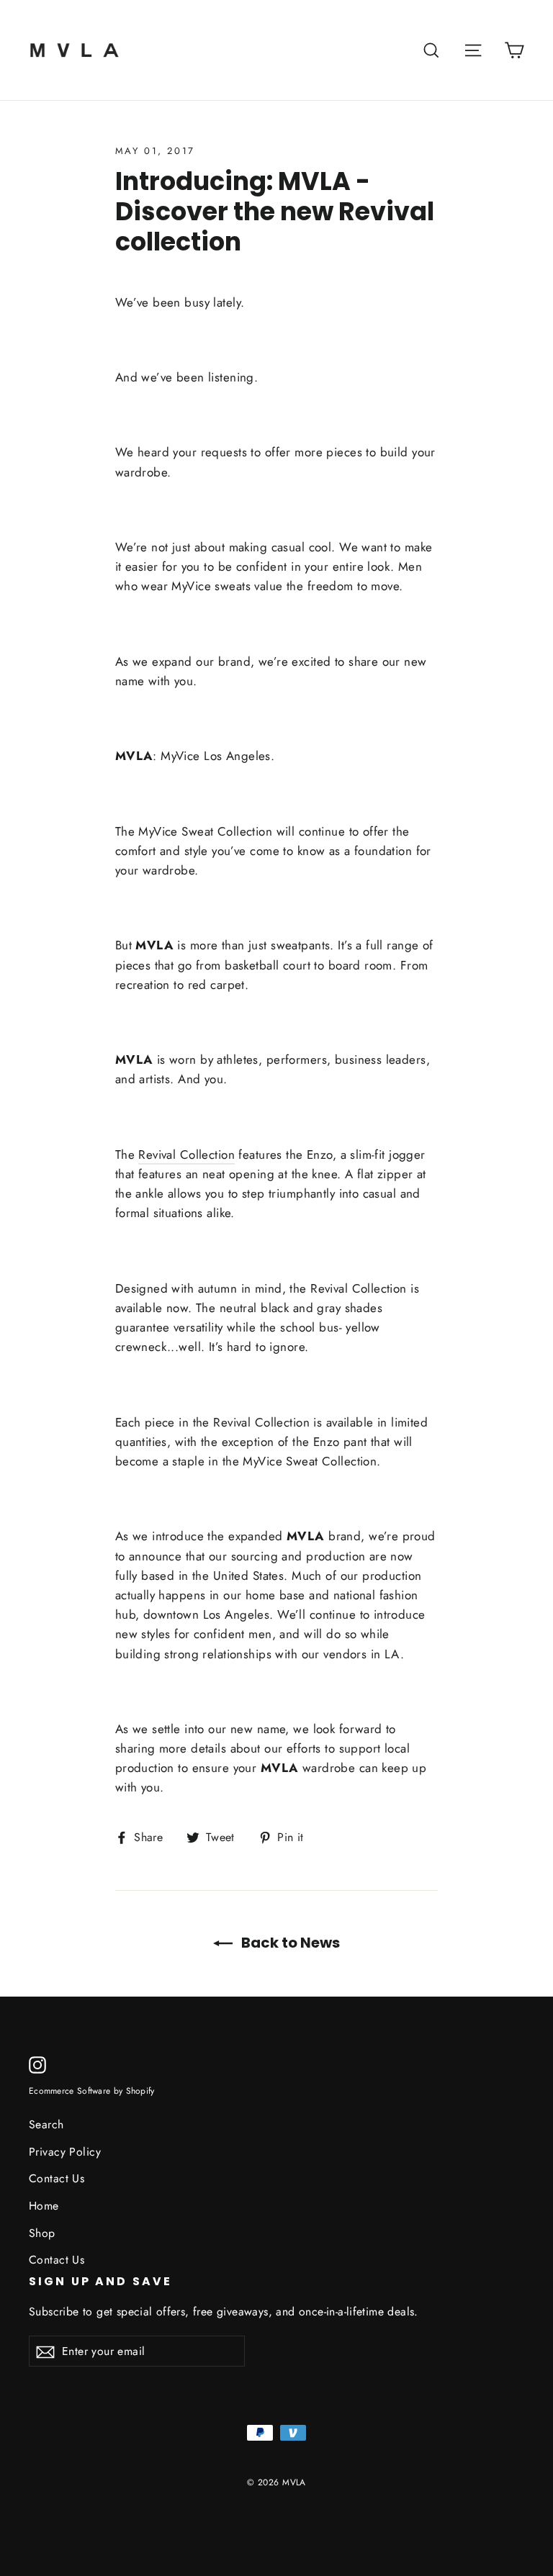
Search (46, 2124)
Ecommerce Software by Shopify (92, 2091)
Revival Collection (186, 1154)
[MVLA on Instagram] (37, 2064)
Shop (42, 2233)
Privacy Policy (65, 2152)
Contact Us (57, 2178)
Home (44, 2206)
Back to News (289, 1943)
